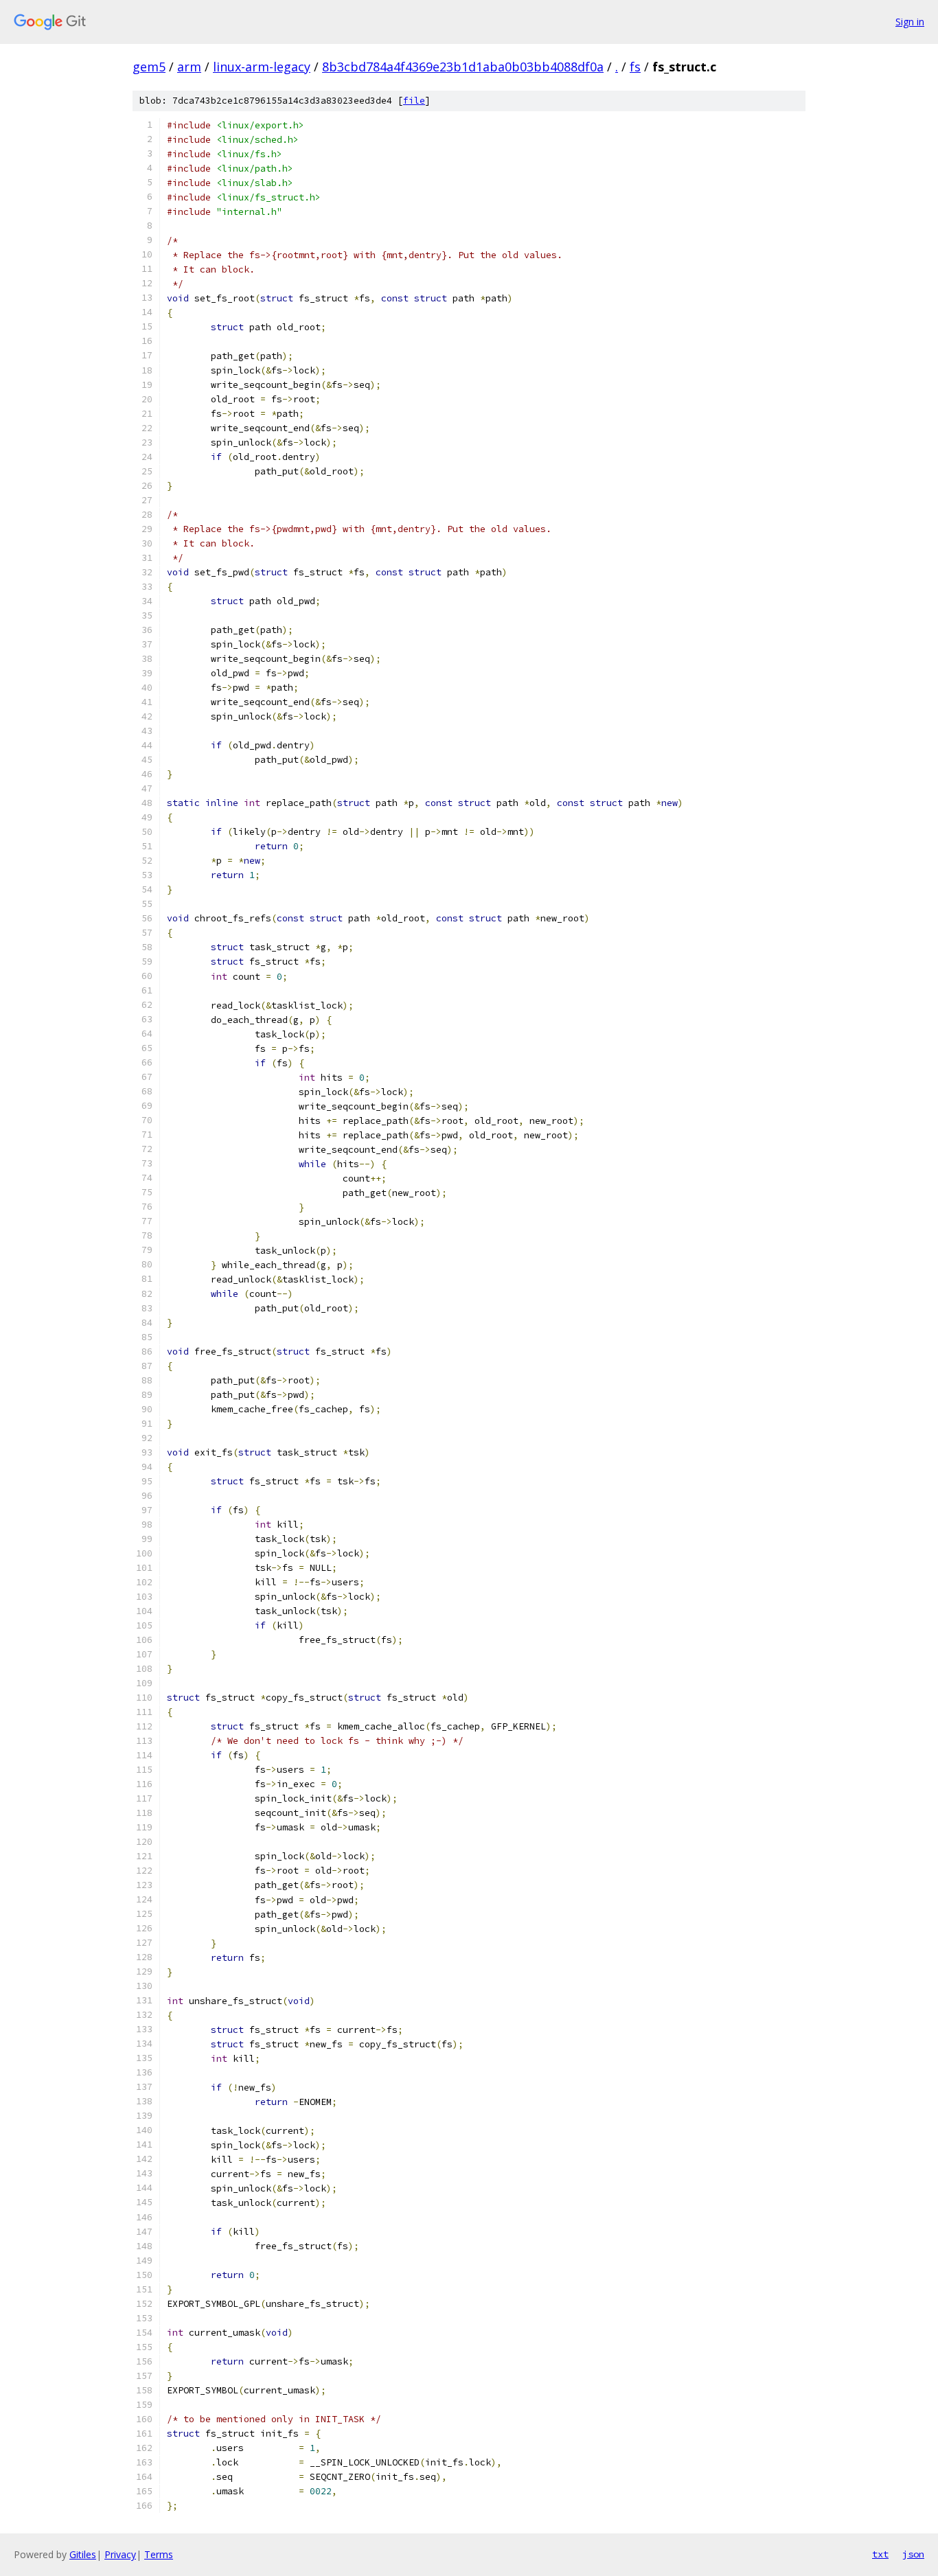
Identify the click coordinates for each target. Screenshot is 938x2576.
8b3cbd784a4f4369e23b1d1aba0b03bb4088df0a (463, 67)
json (913, 2554)
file (414, 101)
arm (189, 67)
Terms (159, 2554)
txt (880, 2554)
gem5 (149, 67)
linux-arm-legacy (262, 67)
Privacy (120, 2554)
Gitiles (83, 2554)
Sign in (910, 22)
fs (635, 67)
